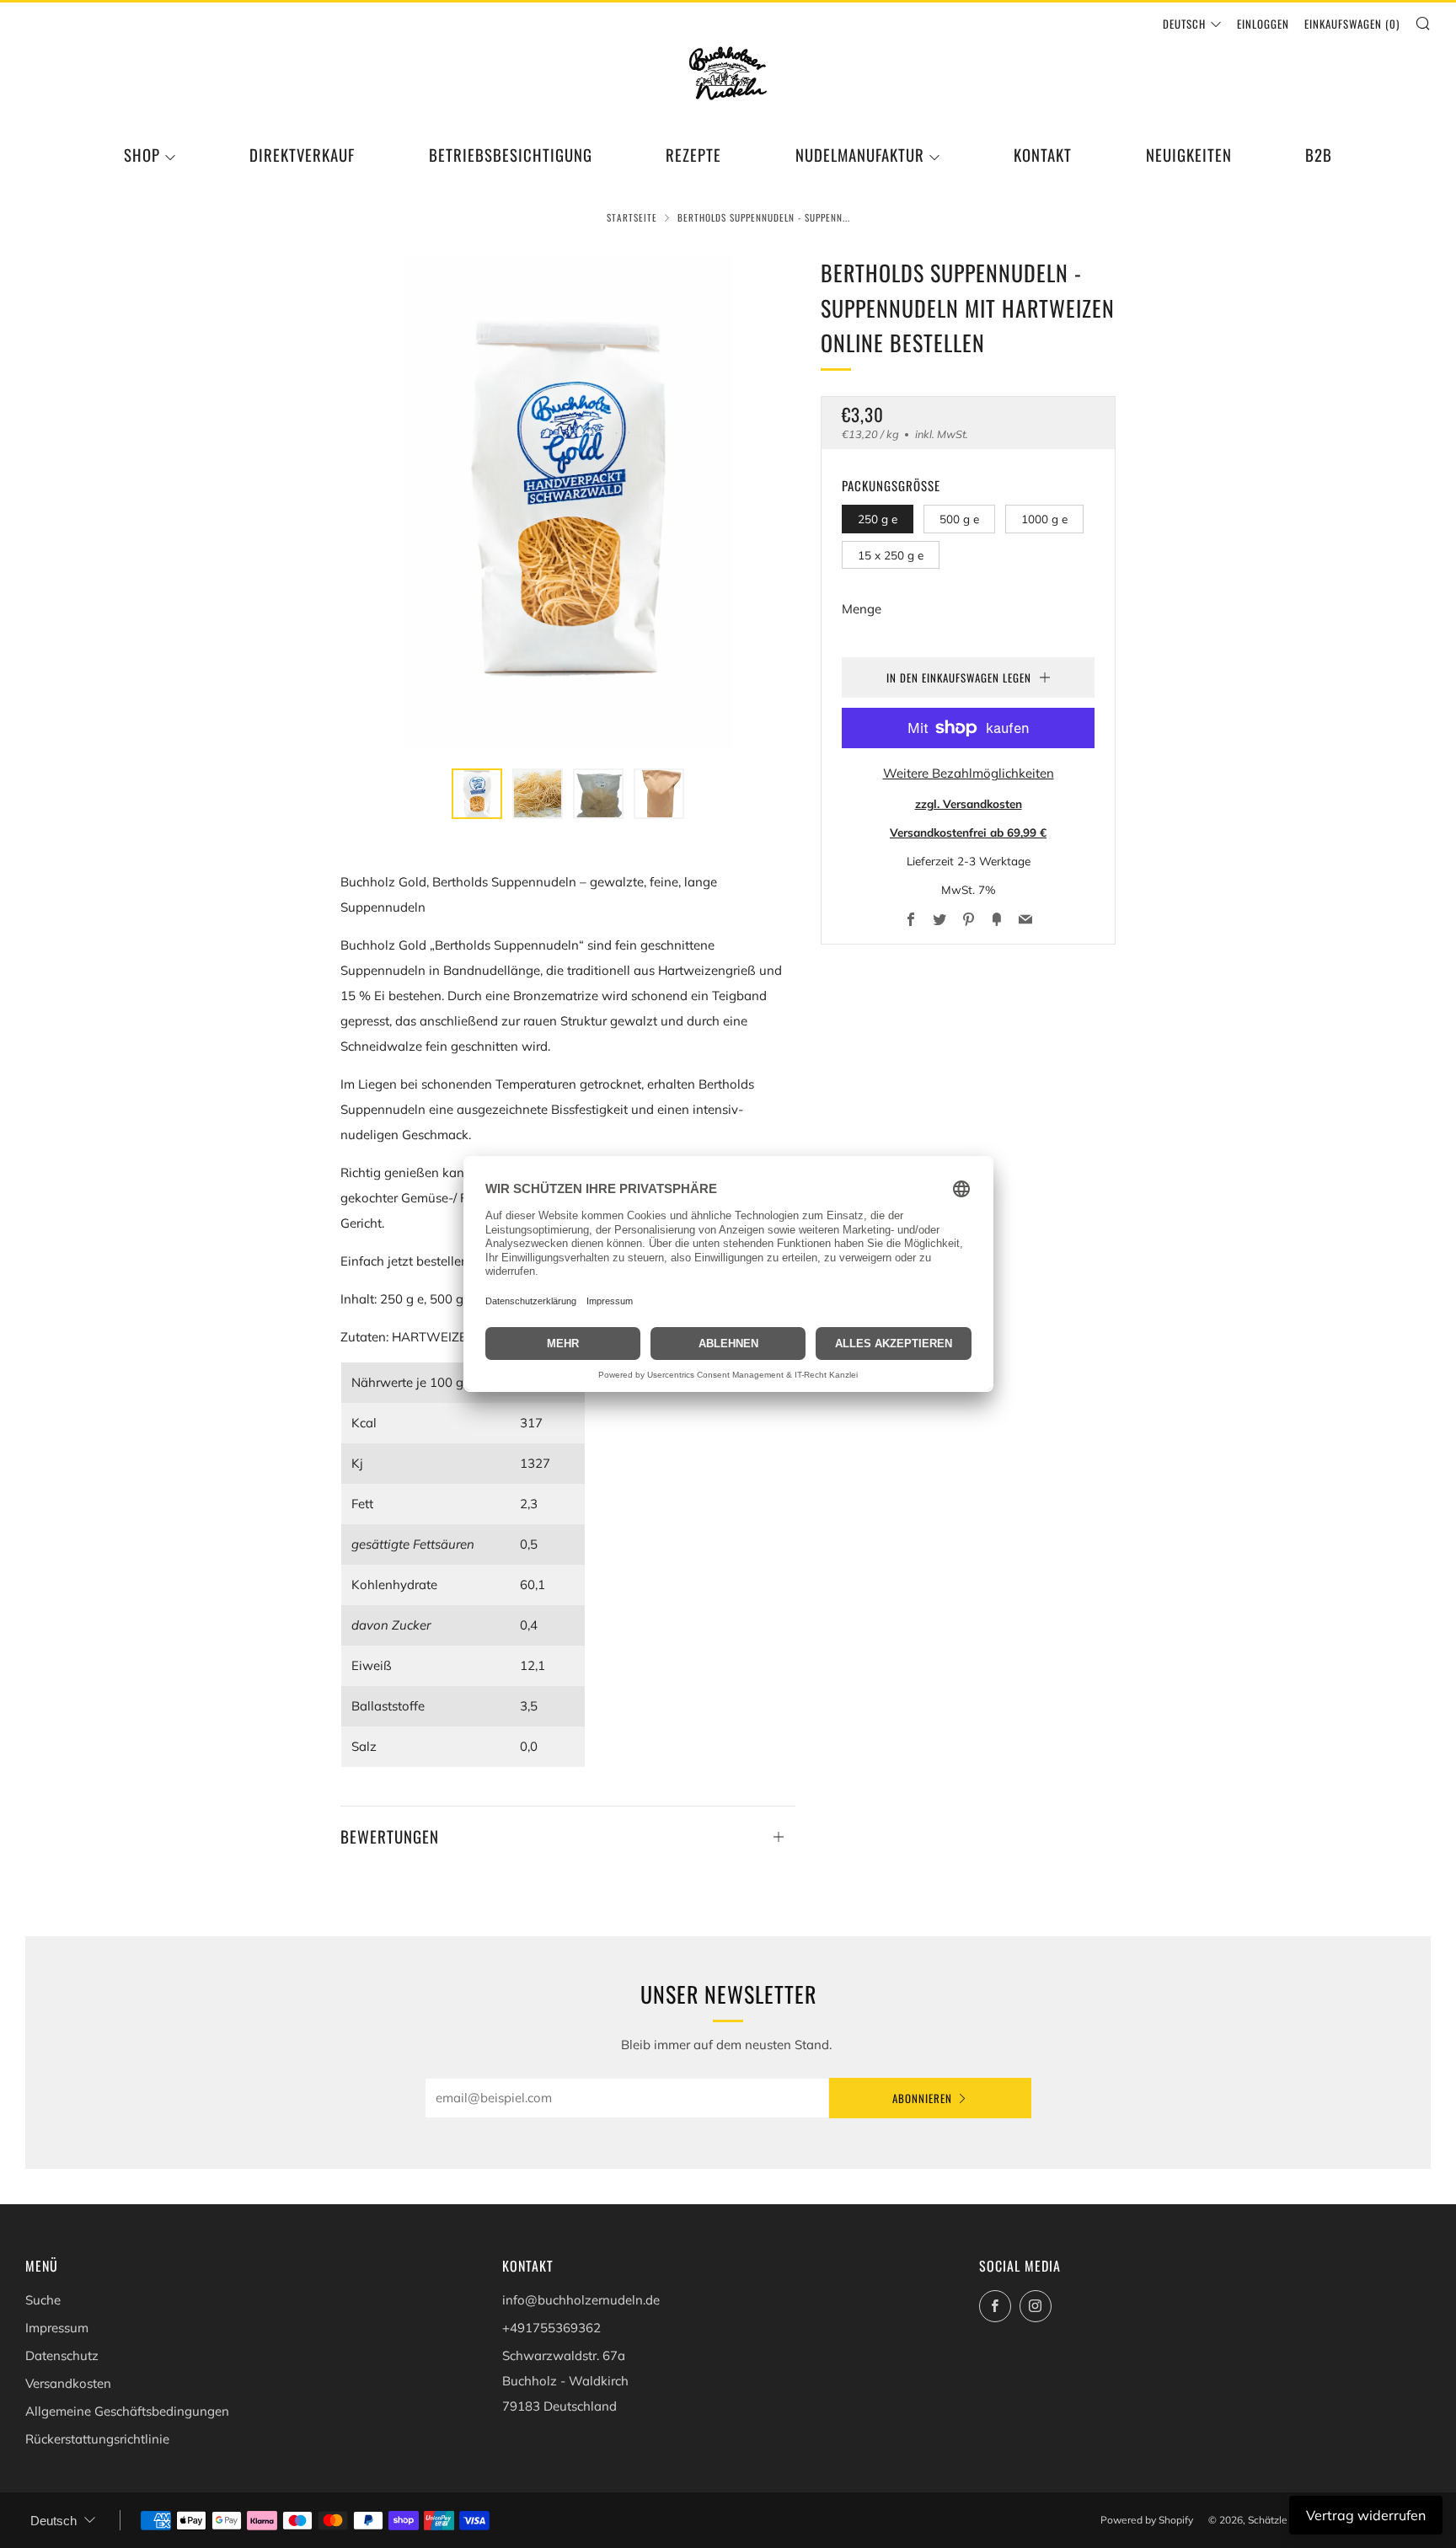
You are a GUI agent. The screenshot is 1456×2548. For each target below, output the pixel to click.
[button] (477, 794)
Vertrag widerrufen (1366, 2515)
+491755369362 (551, 2328)
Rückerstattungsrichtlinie (97, 2439)
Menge (862, 609)
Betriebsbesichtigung (511, 155)
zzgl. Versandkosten (969, 803)
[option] (568, 502)
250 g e (878, 519)
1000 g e (1044, 519)
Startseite (632, 217)
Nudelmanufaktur (860, 155)
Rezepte (693, 155)
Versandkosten (68, 2383)
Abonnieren (922, 2098)
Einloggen (1263, 24)
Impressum (57, 2328)
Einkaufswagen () (1352, 24)
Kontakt (1043, 155)
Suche (43, 2300)
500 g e (959, 519)
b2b (1319, 155)
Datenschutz (62, 2355)
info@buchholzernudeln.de (581, 2300)
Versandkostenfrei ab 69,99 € (968, 832)
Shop (142, 155)
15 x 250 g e (891, 555)
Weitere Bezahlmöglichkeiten (969, 773)
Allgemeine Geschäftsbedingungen (127, 2411)
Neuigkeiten (1189, 155)
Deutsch (1184, 24)
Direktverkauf (302, 155)
